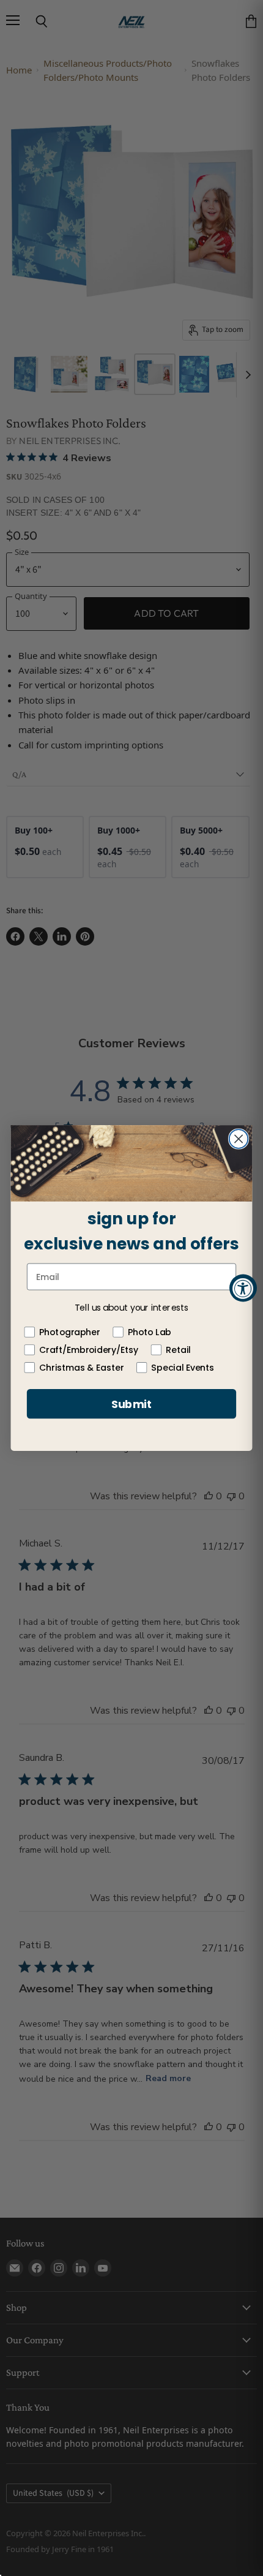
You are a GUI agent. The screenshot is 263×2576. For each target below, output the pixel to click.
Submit (132, 1404)
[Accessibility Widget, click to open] (243, 1288)
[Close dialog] (239, 1139)
